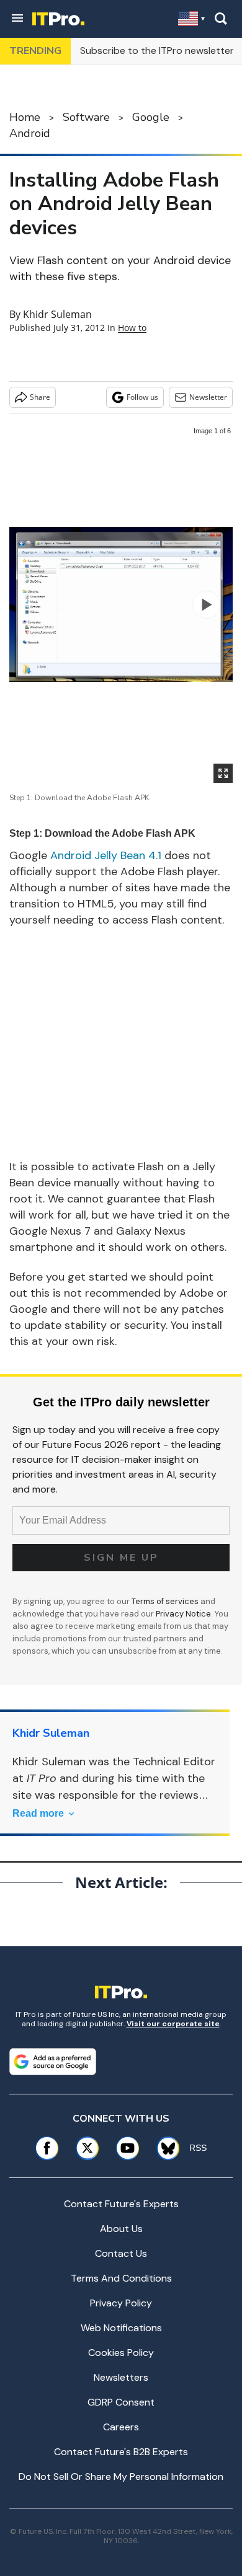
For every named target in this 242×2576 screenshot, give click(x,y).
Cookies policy (121, 2353)
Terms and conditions (121, 2278)
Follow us (142, 397)
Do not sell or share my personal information (121, 2477)
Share (40, 397)
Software (86, 117)
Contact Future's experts (121, 2204)
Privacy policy (121, 2303)
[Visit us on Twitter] (87, 2148)
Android (30, 133)
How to (132, 328)
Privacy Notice (183, 1614)
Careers (121, 2427)
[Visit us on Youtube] (128, 2148)
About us (121, 2229)
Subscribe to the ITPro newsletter (157, 51)
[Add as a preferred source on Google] (53, 2062)
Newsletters (121, 2377)
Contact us (121, 2253)
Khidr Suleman (57, 314)
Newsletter (208, 397)
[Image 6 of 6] (206, 605)
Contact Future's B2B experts (121, 2452)
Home (25, 117)
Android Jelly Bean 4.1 (106, 855)
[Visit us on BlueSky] (164, 2148)
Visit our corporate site (173, 2024)
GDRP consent (121, 2402)
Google (151, 117)
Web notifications (121, 2328)
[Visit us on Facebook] (47, 2148)
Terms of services (166, 1601)
